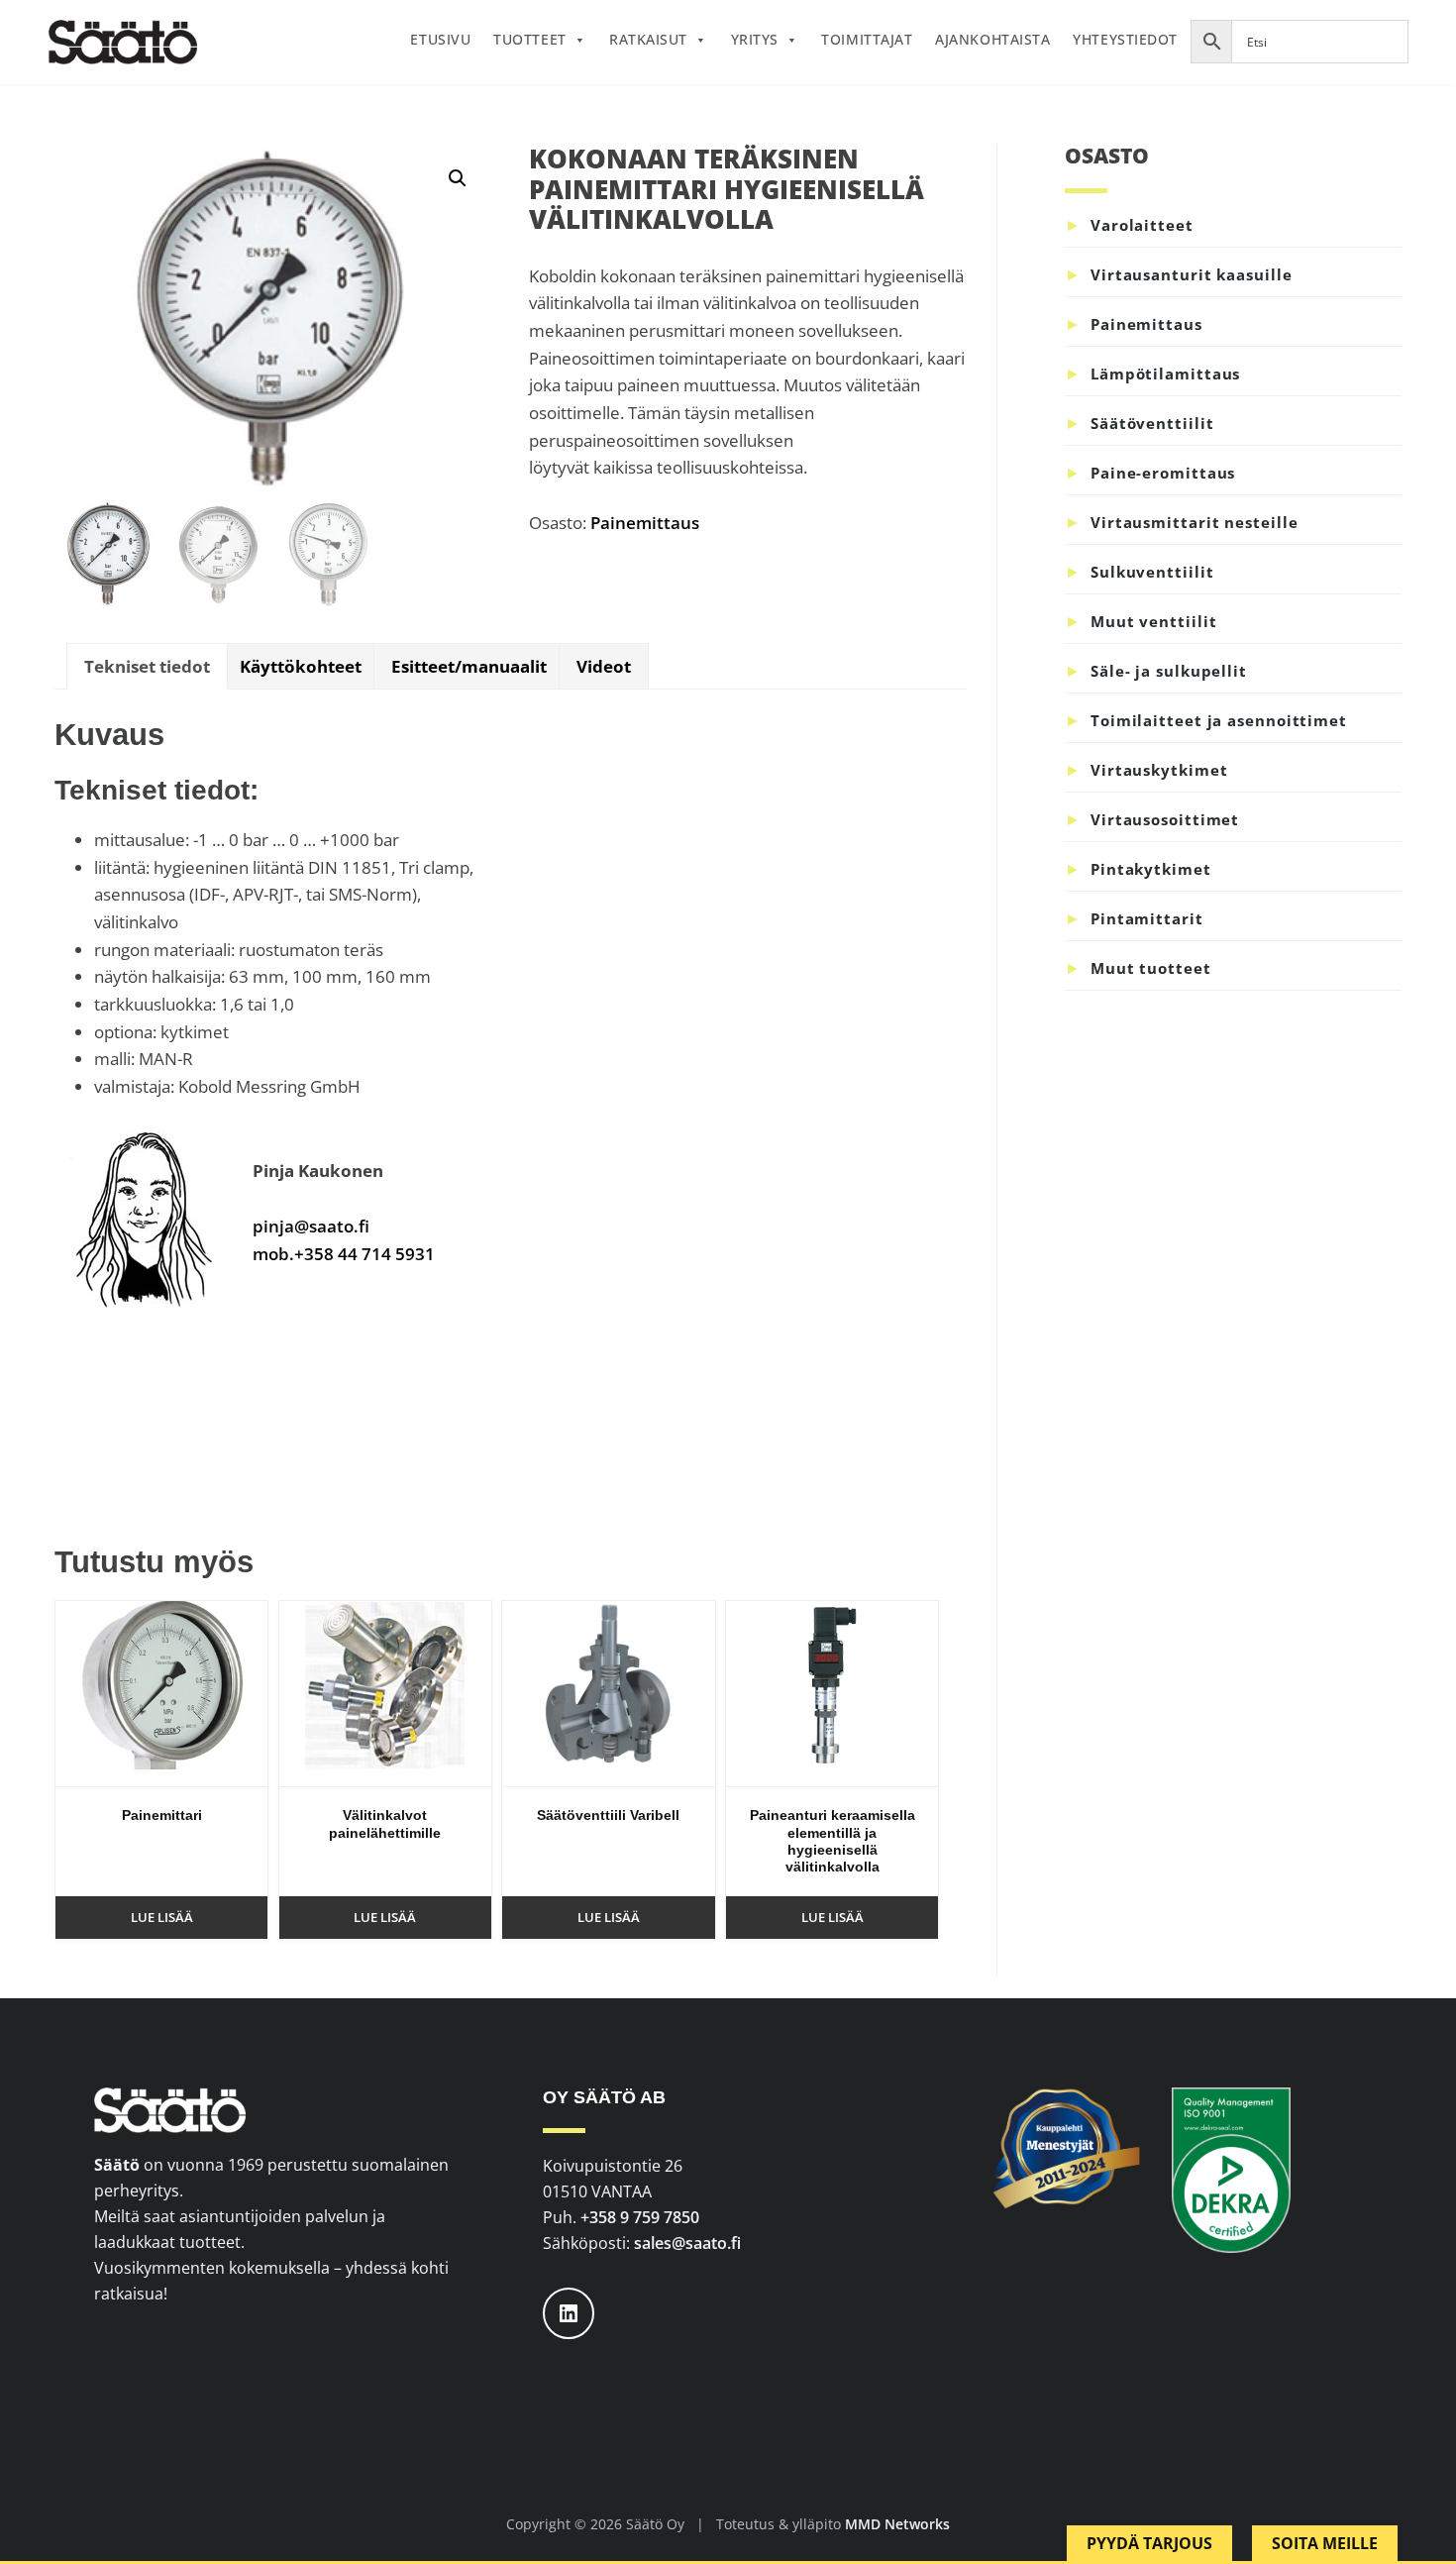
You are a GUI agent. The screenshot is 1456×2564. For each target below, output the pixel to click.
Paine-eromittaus (1163, 473)
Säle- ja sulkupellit (1169, 671)
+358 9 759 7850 (640, 2217)
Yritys (755, 40)
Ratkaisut (648, 40)
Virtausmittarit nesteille (1195, 522)
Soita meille (1325, 2543)
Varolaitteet (1142, 225)
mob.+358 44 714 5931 (344, 1254)
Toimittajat (867, 40)
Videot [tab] (604, 666)
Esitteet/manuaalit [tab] (469, 666)
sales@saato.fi (687, 2243)
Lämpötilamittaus (1165, 374)
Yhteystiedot (1125, 40)
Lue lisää (162, 1917)
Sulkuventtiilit (1152, 572)
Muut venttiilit (1154, 621)
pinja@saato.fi (311, 1226)
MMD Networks (897, 2524)
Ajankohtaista (992, 40)
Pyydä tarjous (1149, 2543)
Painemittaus (645, 523)
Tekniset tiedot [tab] (147, 666)
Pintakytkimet (1151, 869)
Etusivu (440, 40)
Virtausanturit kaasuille (1192, 274)
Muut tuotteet (1151, 968)
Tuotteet (529, 40)
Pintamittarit (1147, 918)
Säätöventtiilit (1152, 423)
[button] (458, 178)
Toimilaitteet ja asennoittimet (1219, 720)
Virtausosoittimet (1165, 819)
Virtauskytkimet (1159, 770)
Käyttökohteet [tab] (301, 666)
